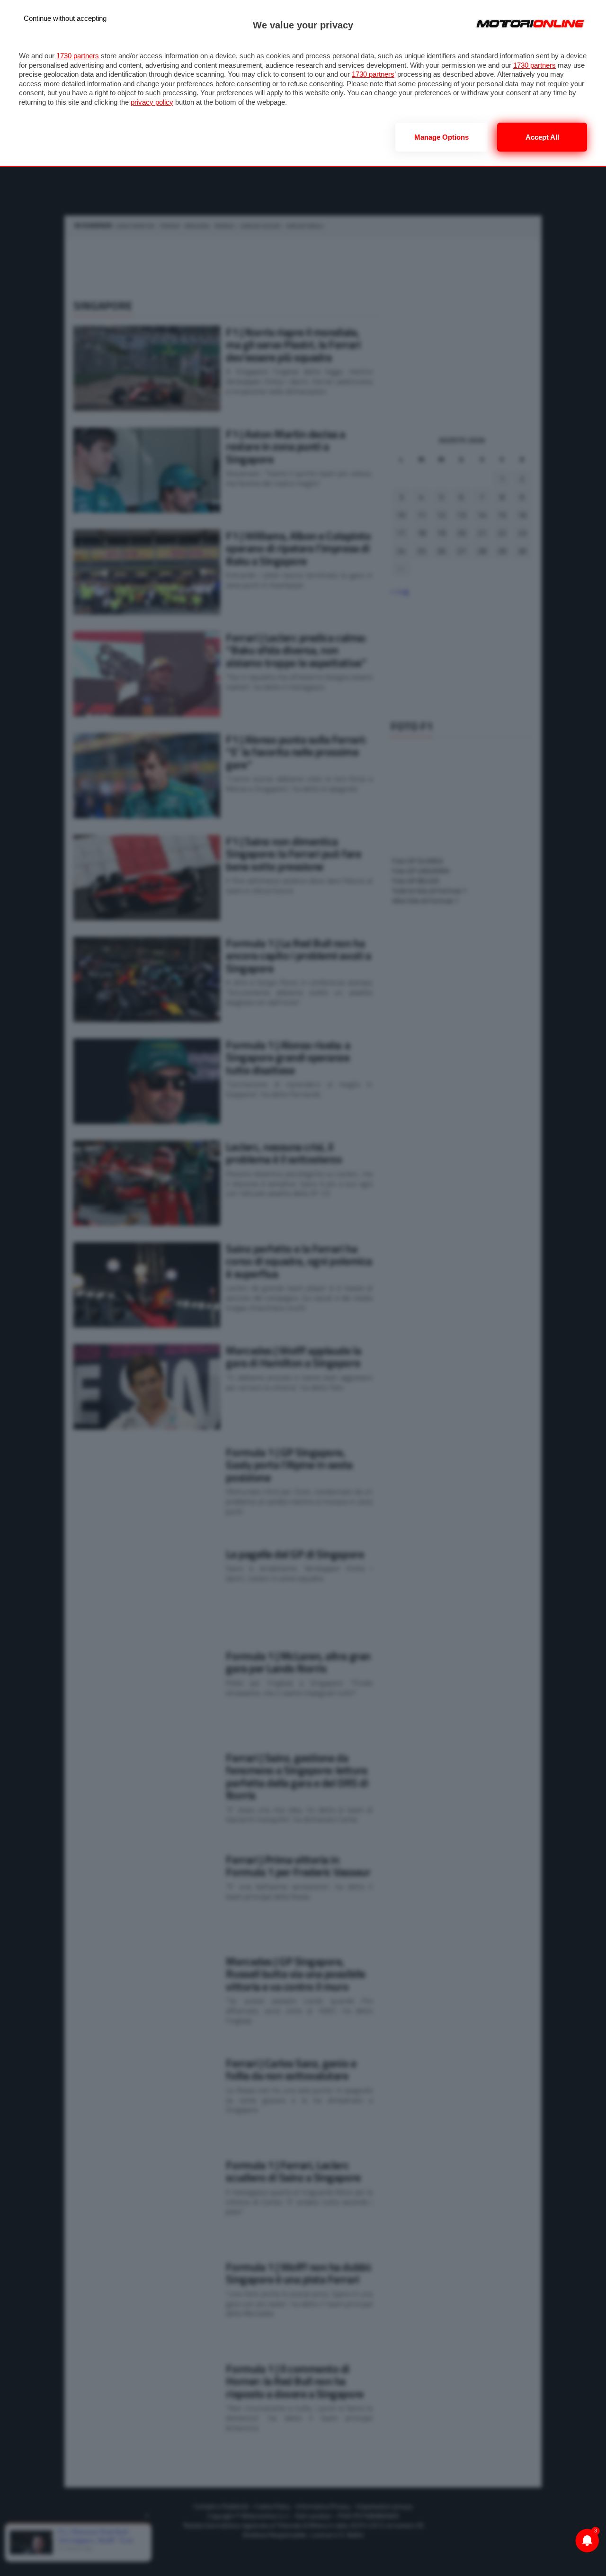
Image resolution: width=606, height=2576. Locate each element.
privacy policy (152, 102)
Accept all (542, 137)
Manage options (441, 137)
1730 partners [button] (78, 56)
